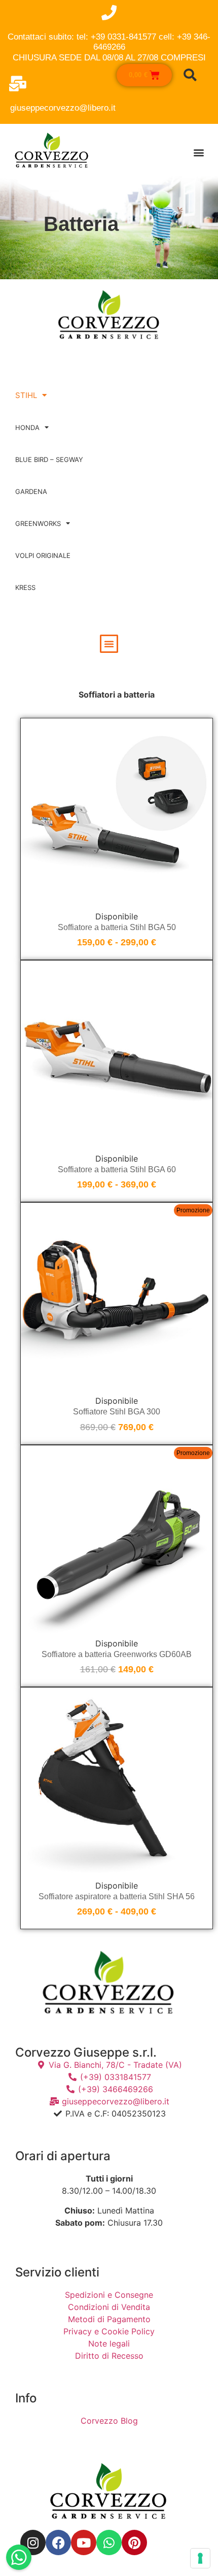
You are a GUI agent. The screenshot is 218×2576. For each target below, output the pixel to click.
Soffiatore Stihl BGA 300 (117, 1412)
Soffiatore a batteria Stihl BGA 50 (117, 927)
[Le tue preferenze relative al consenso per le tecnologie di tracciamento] (200, 2558)
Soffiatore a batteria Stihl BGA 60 (117, 1169)
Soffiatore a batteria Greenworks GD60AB (117, 1654)
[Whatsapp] (109, 2542)
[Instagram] (33, 2542)
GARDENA (31, 491)
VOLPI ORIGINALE (43, 555)
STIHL (26, 395)
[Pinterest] (134, 2542)
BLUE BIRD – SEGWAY (49, 459)
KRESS (25, 587)
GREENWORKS (38, 523)
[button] (198, 152)
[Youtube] (84, 2542)
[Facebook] (58, 2542)
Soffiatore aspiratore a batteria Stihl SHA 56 (117, 1896)
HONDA (27, 427)
